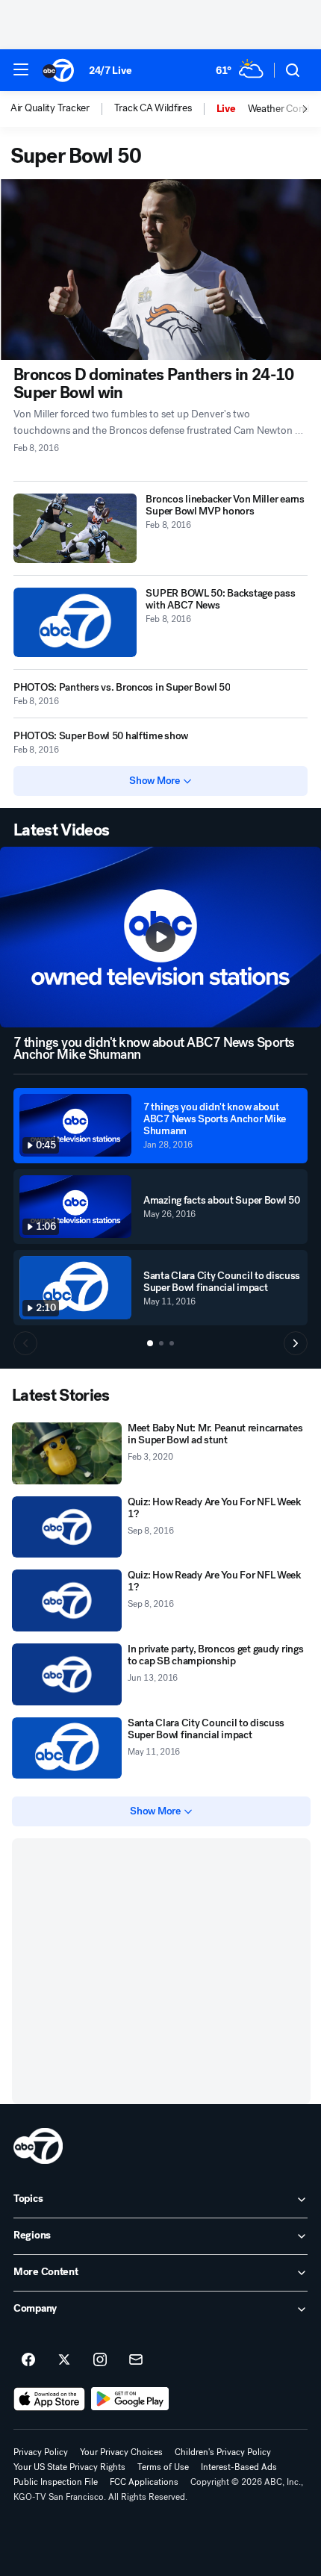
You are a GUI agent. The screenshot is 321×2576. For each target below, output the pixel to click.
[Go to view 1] (150, 1343)
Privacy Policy (41, 2452)
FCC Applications (144, 2482)
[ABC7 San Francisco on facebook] (28, 2360)
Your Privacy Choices (121, 2452)
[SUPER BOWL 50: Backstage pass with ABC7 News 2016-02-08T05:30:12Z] (75, 622)
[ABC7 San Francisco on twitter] (64, 2360)
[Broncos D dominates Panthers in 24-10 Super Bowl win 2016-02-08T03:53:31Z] (160, 270)
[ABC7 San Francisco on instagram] (100, 2360)
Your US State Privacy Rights (69, 2467)
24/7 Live (110, 71)
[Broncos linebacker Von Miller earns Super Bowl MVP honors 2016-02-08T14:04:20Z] (75, 528)
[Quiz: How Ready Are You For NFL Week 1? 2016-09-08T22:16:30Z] (67, 1527)
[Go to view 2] (161, 1343)
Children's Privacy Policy (223, 2452)
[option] (62, 109)
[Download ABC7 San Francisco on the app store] (49, 2399)
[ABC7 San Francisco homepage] (58, 70)
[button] (21, 69)
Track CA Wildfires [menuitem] (153, 108)
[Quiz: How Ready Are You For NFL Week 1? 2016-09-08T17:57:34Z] (67, 1600)
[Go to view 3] (172, 1343)
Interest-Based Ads (239, 2467)
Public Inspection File (56, 2482)
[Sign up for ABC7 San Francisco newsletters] (136, 2360)
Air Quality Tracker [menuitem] (50, 108)
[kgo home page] (38, 2146)
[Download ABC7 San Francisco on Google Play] (130, 2399)
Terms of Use (163, 2467)
